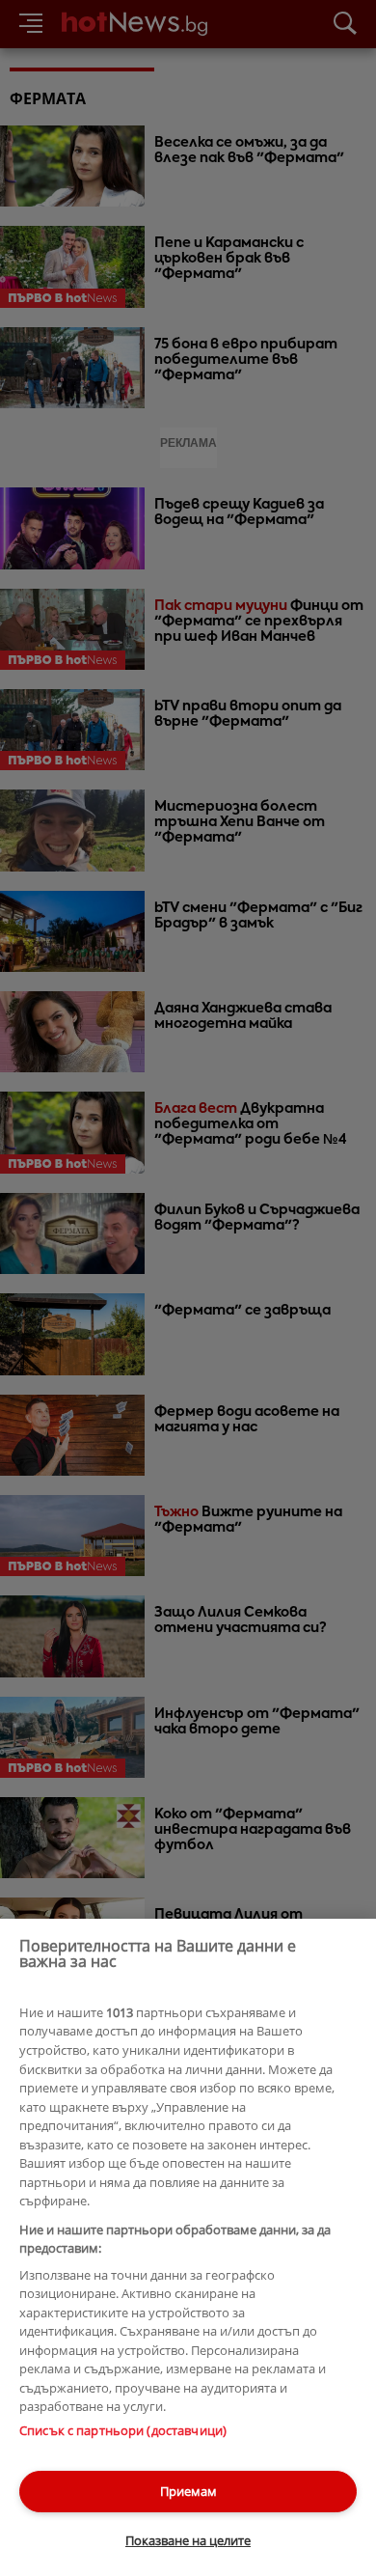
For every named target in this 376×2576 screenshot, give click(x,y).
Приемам (188, 2491)
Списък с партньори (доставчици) (123, 2430)
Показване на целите (188, 2540)
